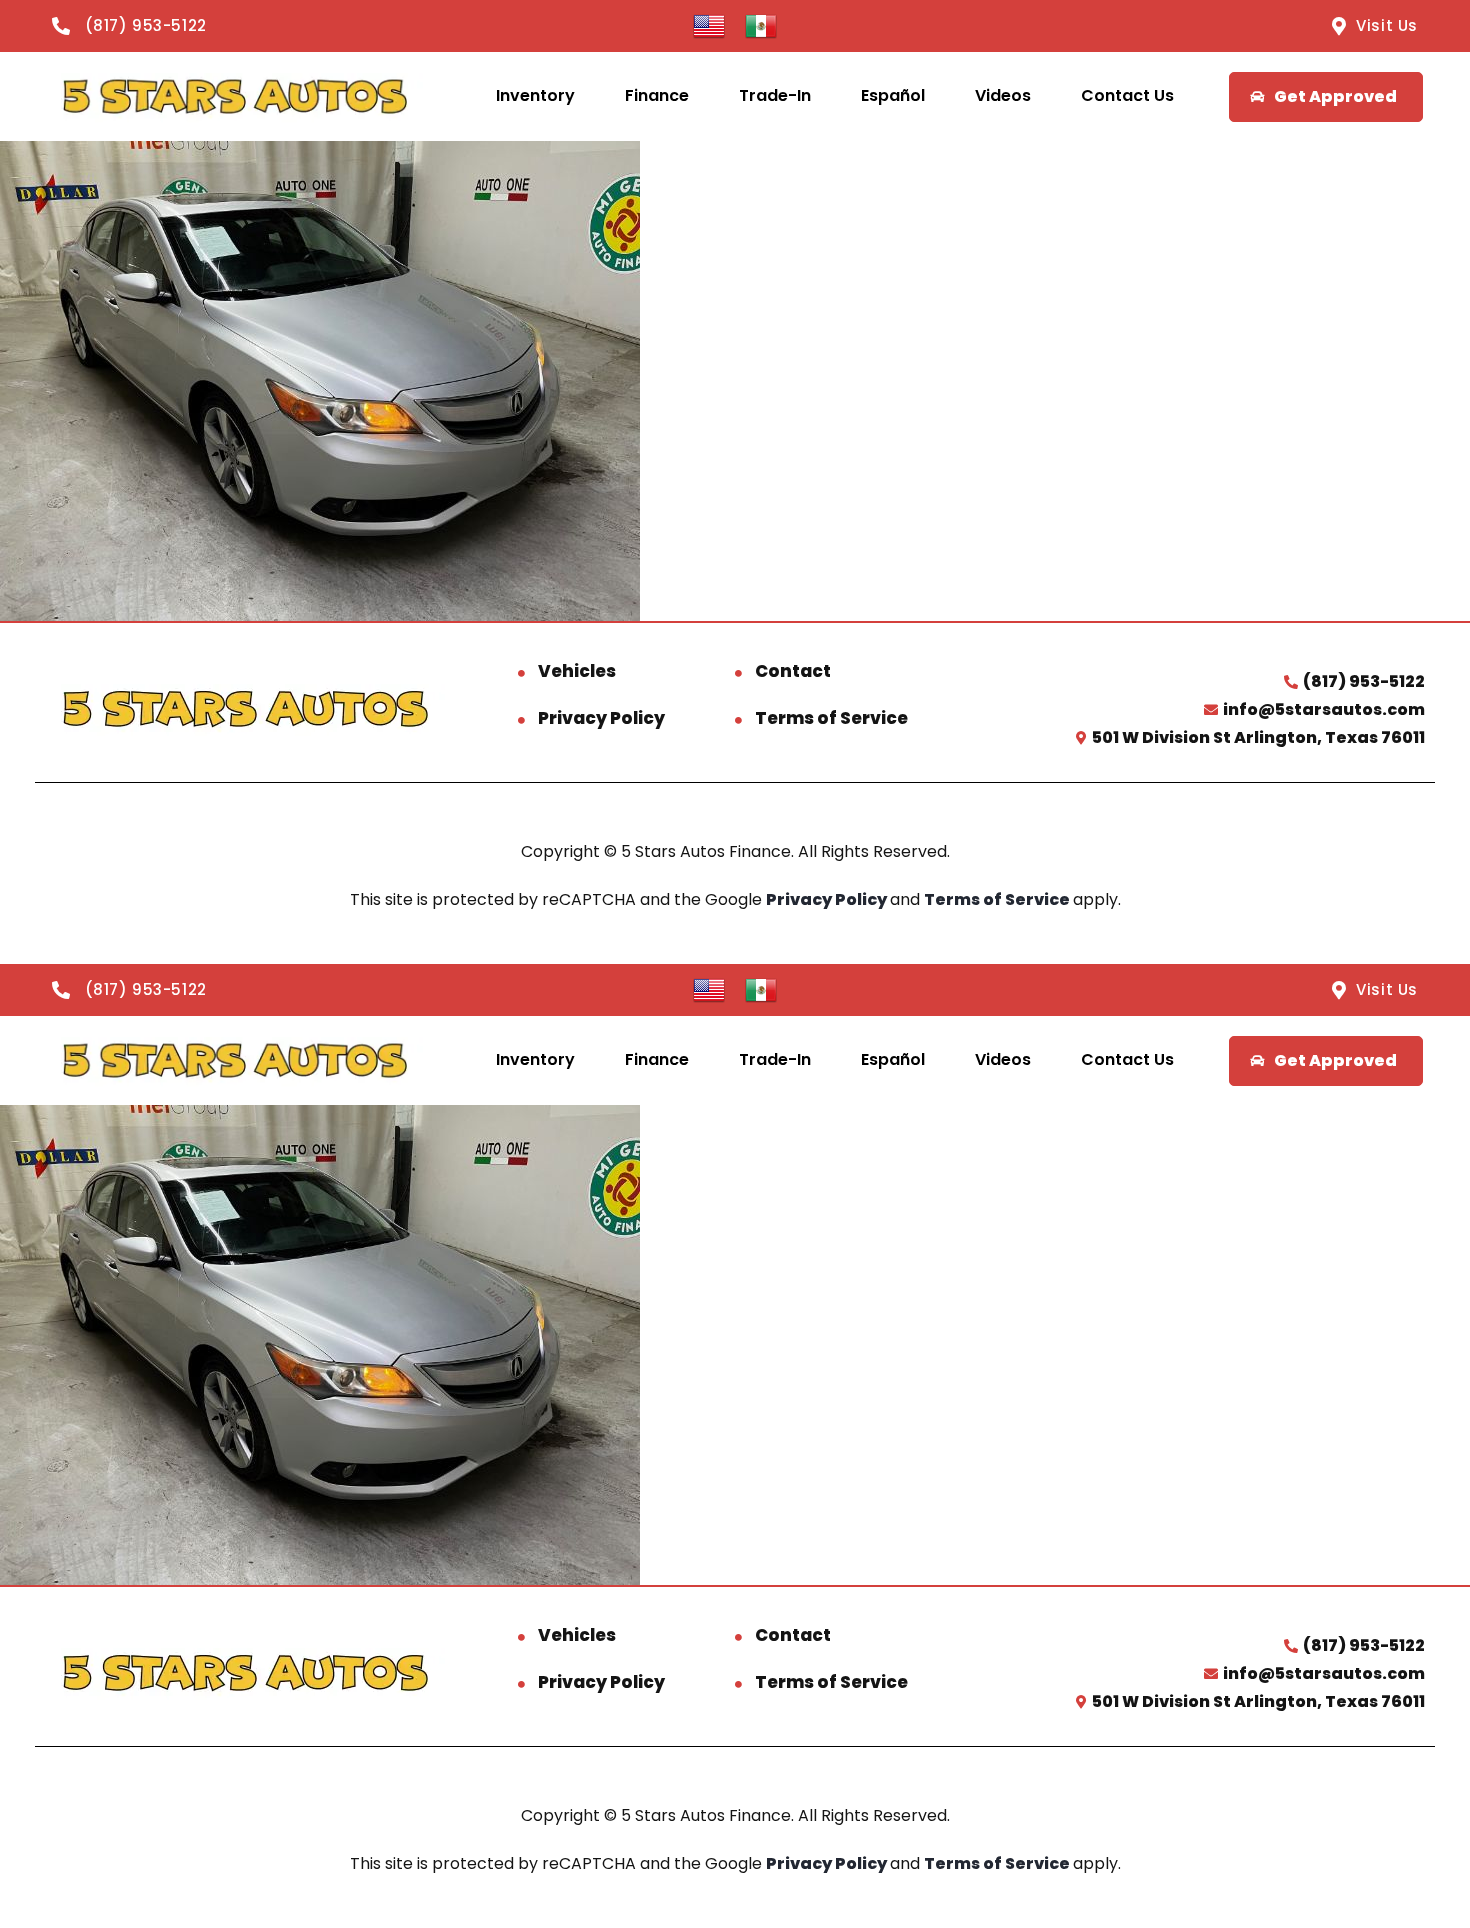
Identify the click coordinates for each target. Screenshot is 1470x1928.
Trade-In (775, 95)
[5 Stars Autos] (234, 96)
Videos (1003, 95)
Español (893, 95)
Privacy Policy (601, 718)
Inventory (535, 95)
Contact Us (1127, 95)
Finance (657, 95)
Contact (793, 671)
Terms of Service (831, 718)
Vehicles (577, 671)
